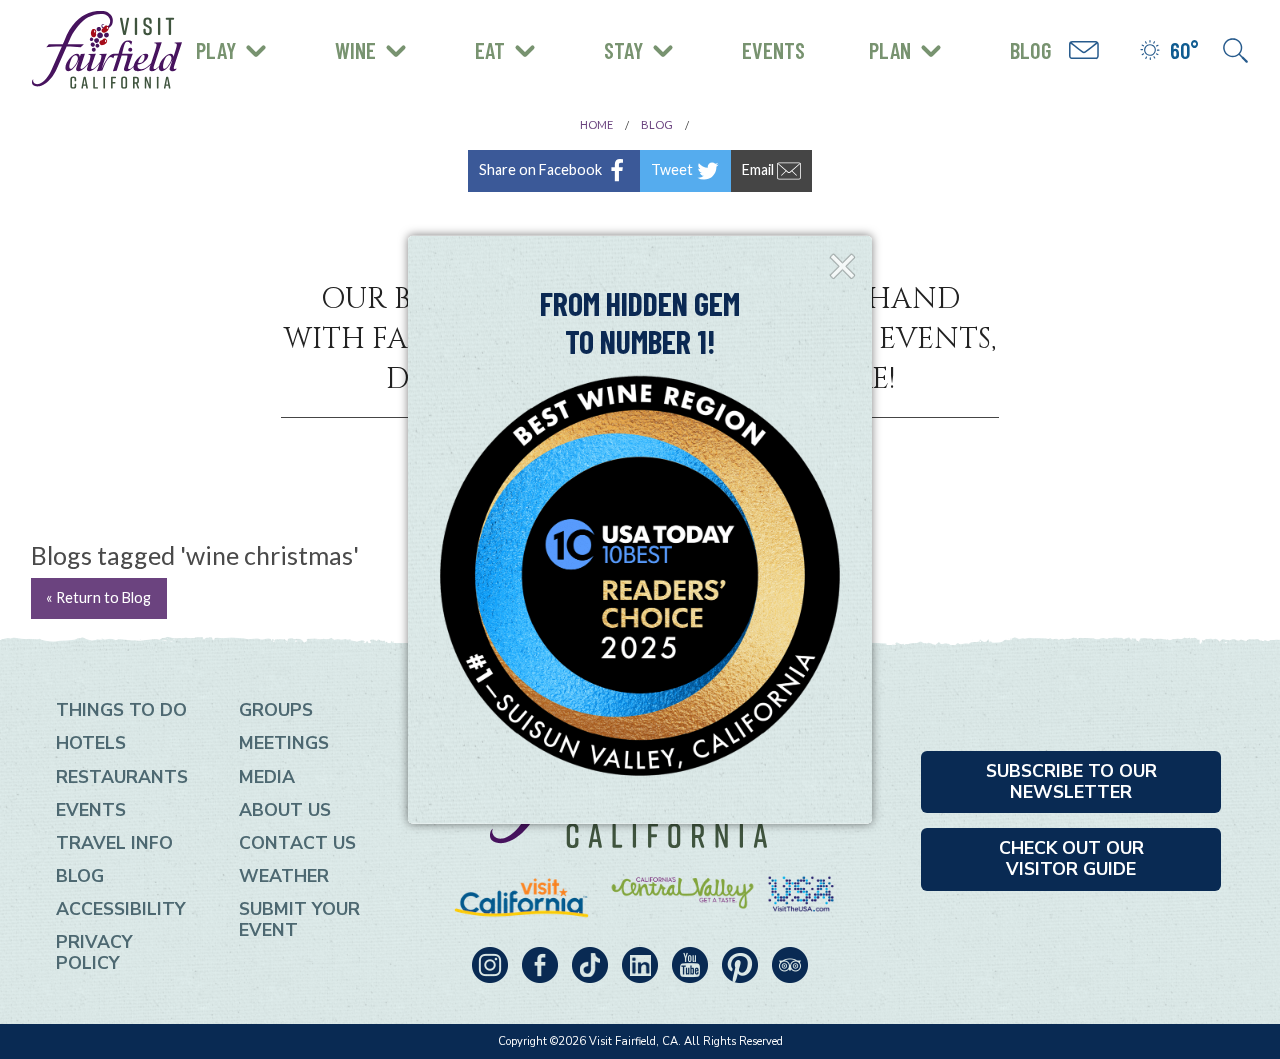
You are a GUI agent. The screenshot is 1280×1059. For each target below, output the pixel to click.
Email (759, 168)
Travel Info (114, 843)
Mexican (242, 31)
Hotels (91, 743)
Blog (1031, 50)
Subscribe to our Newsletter (1071, 781)
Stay (623, 50)
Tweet (673, 168)
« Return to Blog (98, 597)
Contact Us (297, 843)
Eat (490, 50)
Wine (355, 50)
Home (596, 124)
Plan (890, 50)
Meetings (284, 743)
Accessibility (121, 909)
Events (773, 50)
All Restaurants (277, 64)
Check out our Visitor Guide (1071, 858)
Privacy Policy (94, 952)
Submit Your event (299, 919)
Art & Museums (329, 34)
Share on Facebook (542, 168)
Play (216, 50)
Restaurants (122, 777)
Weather (284, 876)
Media (267, 777)
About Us (285, 810)
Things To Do (121, 710)
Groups (276, 710)
